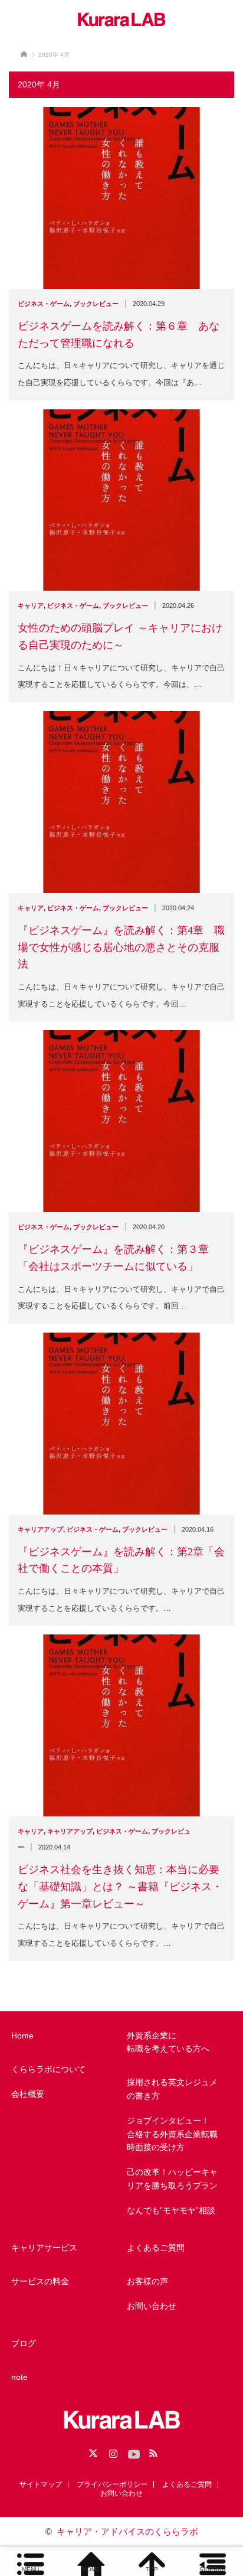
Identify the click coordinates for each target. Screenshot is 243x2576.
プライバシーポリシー (112, 2484)
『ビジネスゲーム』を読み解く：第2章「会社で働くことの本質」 (121, 1560)
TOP (152, 2569)
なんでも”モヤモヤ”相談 (171, 2210)
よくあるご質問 (156, 2248)
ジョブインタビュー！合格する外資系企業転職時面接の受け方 (172, 2134)
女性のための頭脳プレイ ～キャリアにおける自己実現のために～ (120, 636)
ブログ (24, 2343)
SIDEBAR (213, 2569)
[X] (91, 2451)
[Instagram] (111, 2451)
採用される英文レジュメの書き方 (172, 2089)
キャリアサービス (44, 2248)
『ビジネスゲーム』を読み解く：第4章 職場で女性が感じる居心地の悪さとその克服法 (121, 947)
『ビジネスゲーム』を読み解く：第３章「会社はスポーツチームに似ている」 (113, 1258)
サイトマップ (41, 2484)
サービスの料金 (40, 2281)
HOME (91, 2569)
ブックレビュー (96, 304)
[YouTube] (132, 2451)
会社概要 (28, 2094)
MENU (30, 2569)
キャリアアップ (40, 1529)
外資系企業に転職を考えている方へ (168, 2042)
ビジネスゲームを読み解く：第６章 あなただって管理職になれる (119, 335)
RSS (152, 2451)
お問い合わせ (152, 2306)
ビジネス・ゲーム (44, 304)
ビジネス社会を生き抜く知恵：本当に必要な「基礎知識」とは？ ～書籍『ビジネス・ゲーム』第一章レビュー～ (120, 1887)
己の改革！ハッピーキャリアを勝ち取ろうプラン (172, 2178)
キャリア (31, 605)
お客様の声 (147, 2281)
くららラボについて (48, 2069)
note (19, 2377)
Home (22, 2036)
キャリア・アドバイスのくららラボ (127, 2531)
